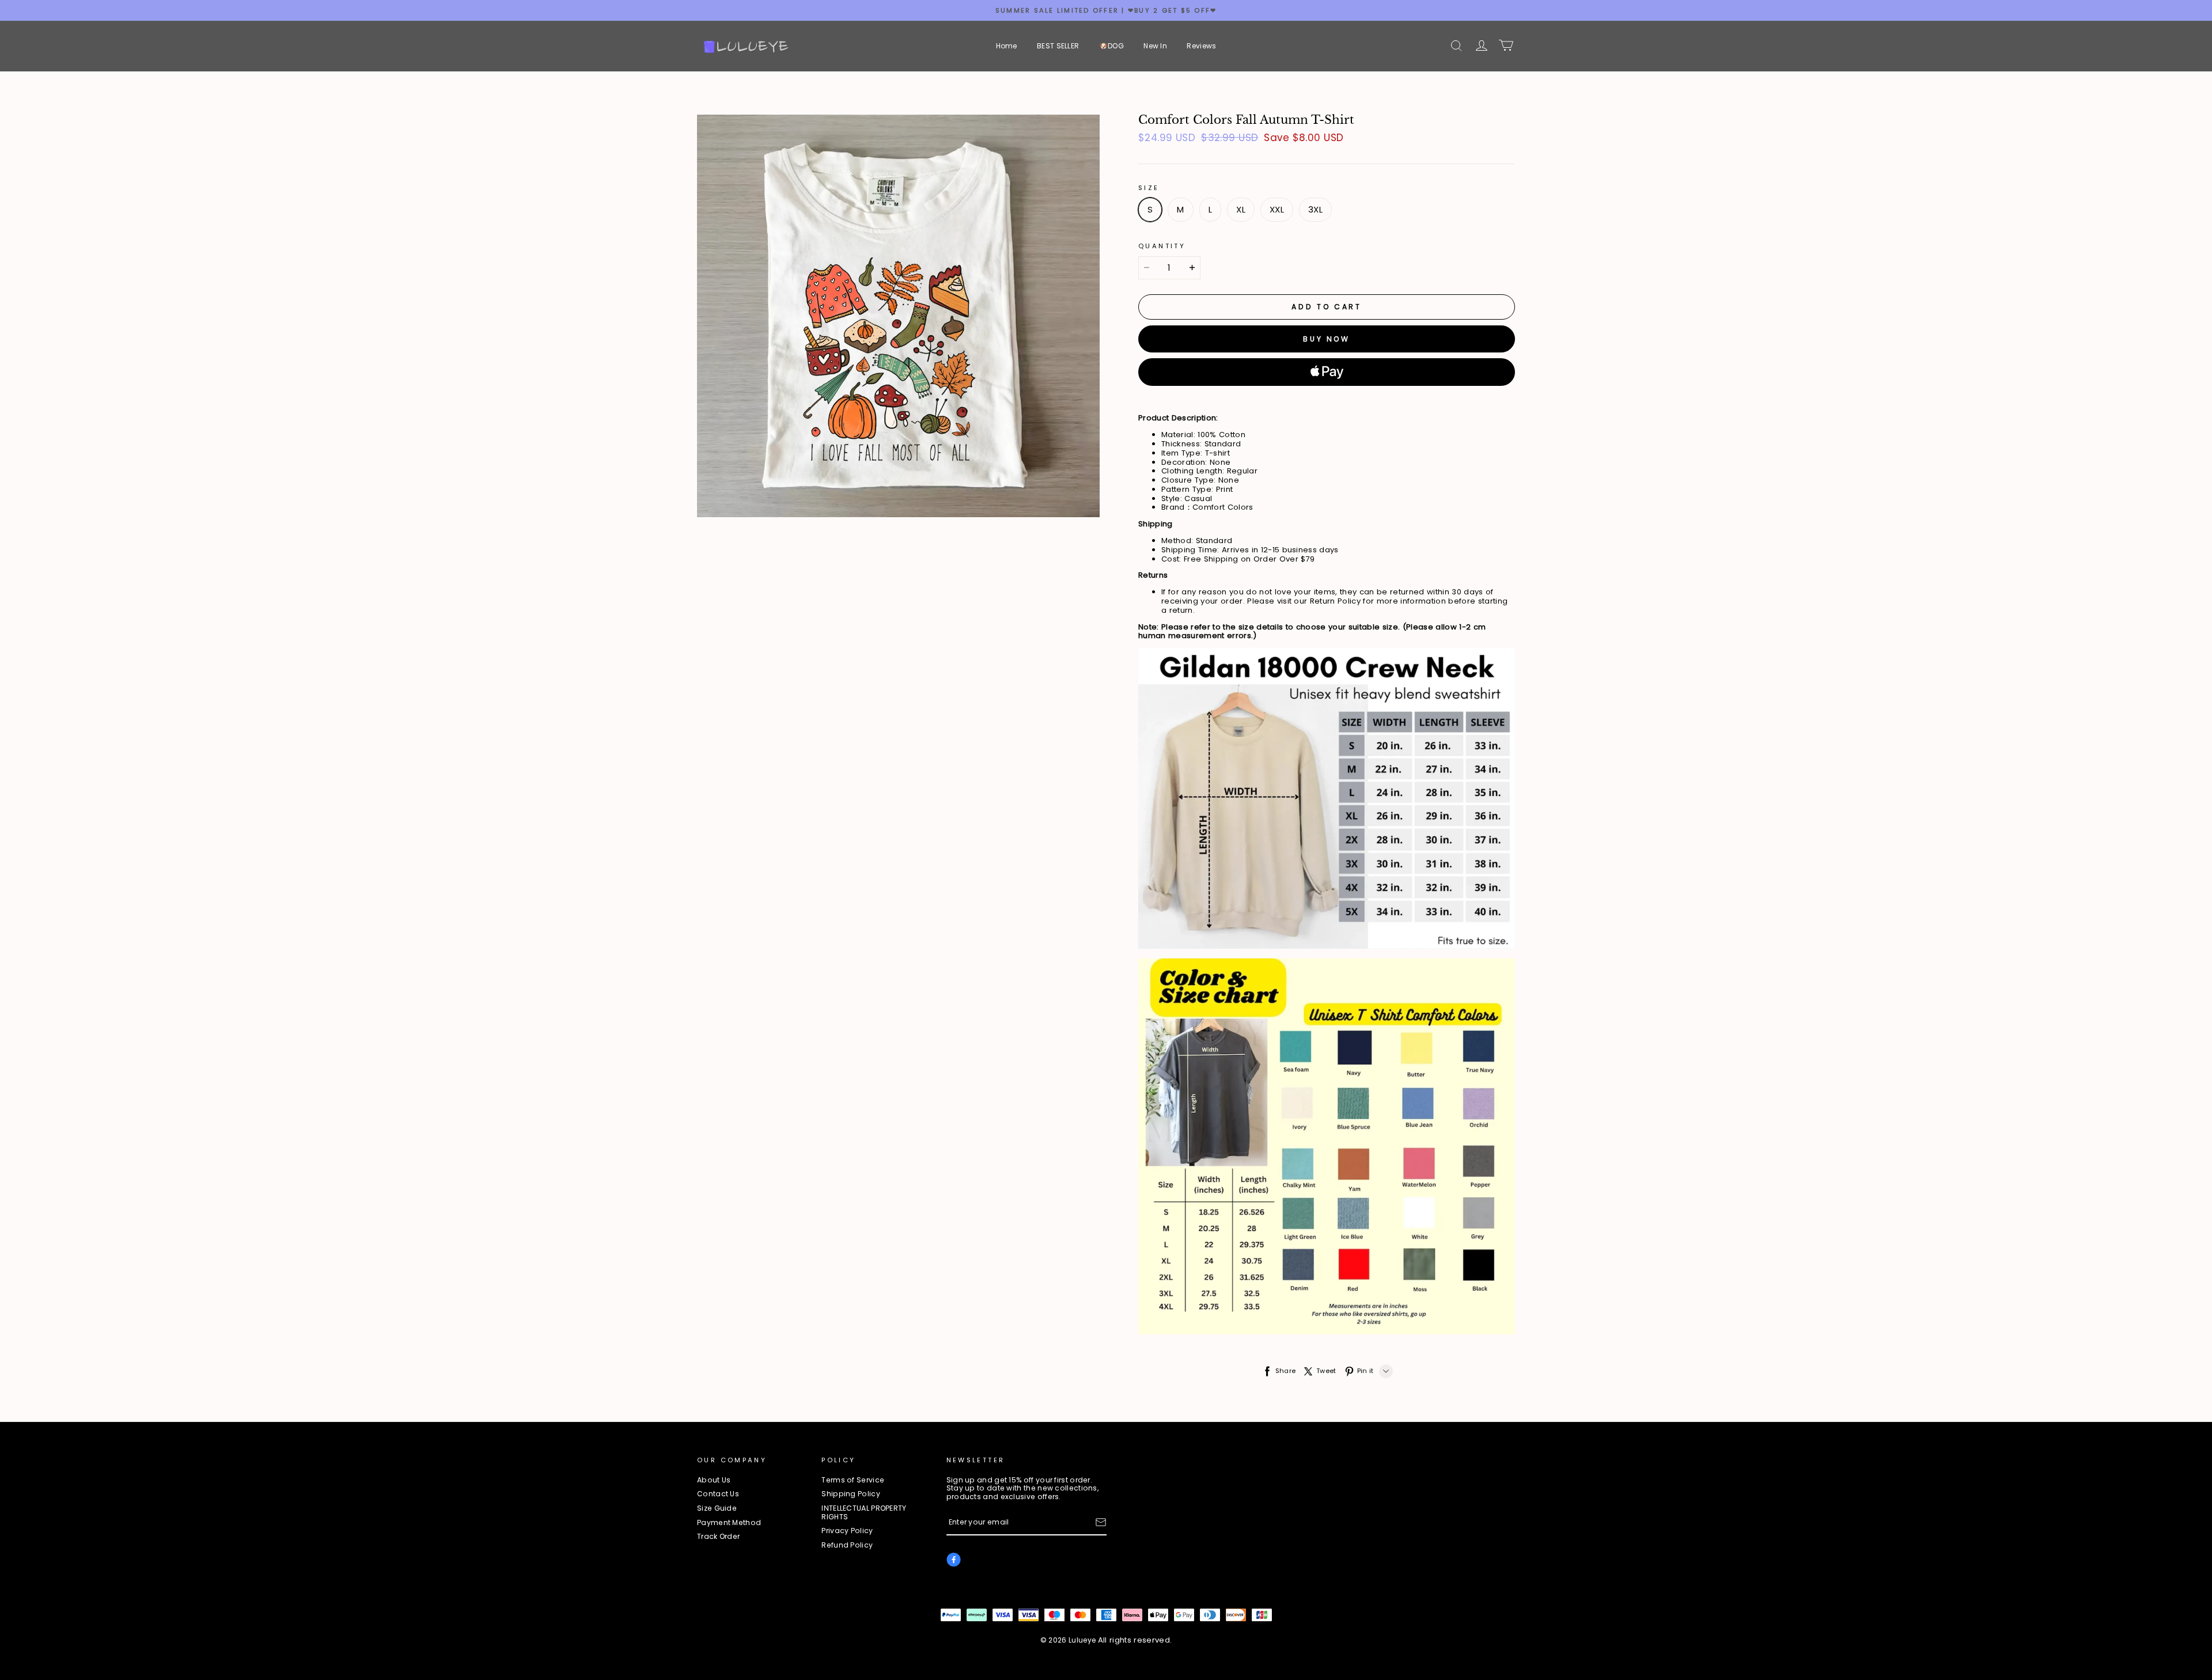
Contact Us (718, 1494)
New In (1155, 46)
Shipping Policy (851, 1494)
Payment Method (729, 1523)
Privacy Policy (847, 1531)
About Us (714, 1480)
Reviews (1201, 46)
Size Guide (717, 1509)
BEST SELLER (1058, 46)
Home (1007, 46)
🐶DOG (1111, 46)
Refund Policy (847, 1546)
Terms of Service (853, 1480)
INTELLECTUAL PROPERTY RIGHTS (864, 1513)
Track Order (718, 1537)
